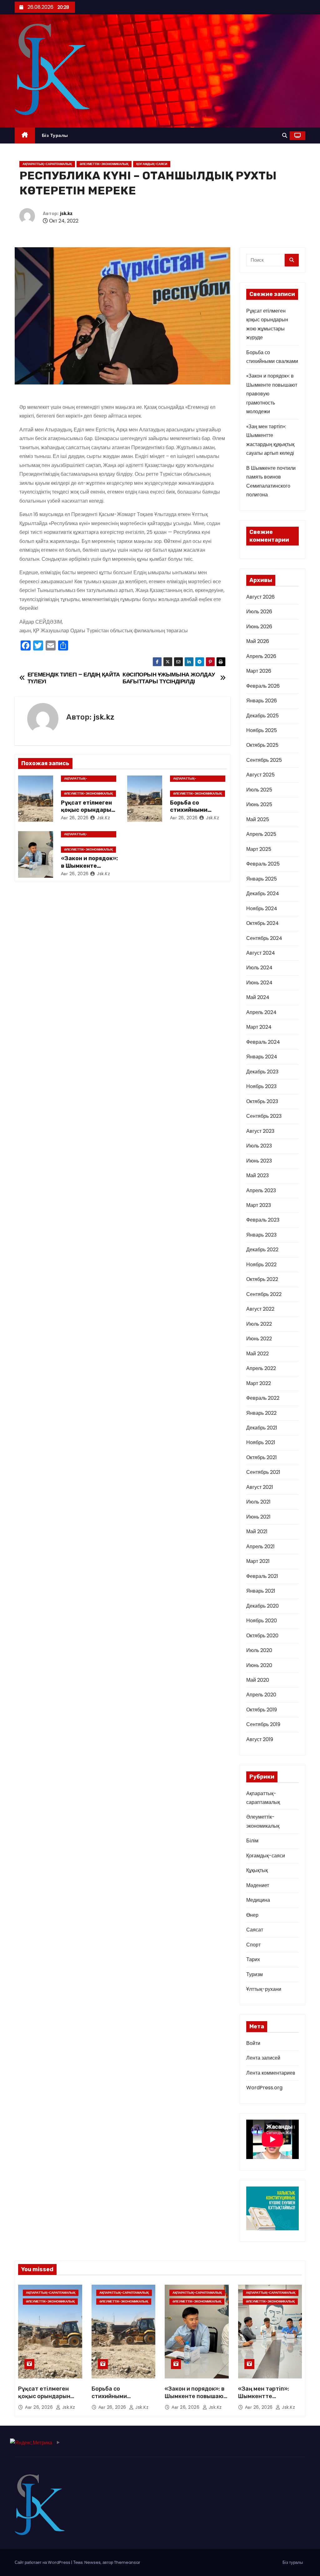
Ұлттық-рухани (264, 1989)
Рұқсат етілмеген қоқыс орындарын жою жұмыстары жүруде (44, 2400)
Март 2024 (259, 1027)
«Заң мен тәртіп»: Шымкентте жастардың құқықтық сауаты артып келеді (270, 2400)
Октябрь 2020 (262, 1636)
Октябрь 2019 (262, 1710)
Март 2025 (259, 849)
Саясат (255, 1930)
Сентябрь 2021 (263, 1472)
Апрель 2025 (261, 834)
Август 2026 (260, 597)
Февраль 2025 (263, 864)
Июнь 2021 (258, 1517)
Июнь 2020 (259, 1665)
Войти (253, 2043)
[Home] (25, 136)
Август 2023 (260, 1131)
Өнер (252, 1915)
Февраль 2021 (262, 1576)
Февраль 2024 (263, 1042)
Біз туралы (55, 135)
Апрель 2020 (261, 1695)
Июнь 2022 (259, 1339)
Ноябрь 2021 (261, 1442)
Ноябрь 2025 (262, 730)
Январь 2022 (261, 1413)
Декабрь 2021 (262, 1428)
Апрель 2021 (260, 1547)
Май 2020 (258, 1680)
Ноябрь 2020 (262, 1621)
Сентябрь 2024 (264, 938)
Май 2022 (257, 1354)
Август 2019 (260, 1739)
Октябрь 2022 (262, 1279)
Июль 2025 (259, 790)
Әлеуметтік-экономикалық (104, 164)
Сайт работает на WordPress (43, 2562)
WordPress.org (264, 2088)
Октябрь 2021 (262, 1457)
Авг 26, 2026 (75, 818)
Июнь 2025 (259, 804)
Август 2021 (260, 1487)
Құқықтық (257, 1870)
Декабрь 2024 (263, 894)
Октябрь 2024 (262, 923)
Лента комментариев (271, 2073)
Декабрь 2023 (262, 1072)
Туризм (255, 1974)
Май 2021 (257, 1532)
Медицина (258, 1900)
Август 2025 (260, 775)
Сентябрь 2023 (264, 1116)
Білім (252, 1841)
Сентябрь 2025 (264, 760)
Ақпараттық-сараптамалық (47, 164)
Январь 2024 (262, 1057)
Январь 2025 (262, 879)
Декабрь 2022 (262, 1250)
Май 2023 (257, 1175)
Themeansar (127, 2562)
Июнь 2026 (259, 627)
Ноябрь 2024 (262, 909)
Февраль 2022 (263, 1398)
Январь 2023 (261, 1235)
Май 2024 (258, 997)
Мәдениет (258, 1885)
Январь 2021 (261, 1591)
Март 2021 (258, 1561)
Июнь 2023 (259, 1161)
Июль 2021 (258, 1502)
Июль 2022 (259, 1324)
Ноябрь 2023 (261, 1086)
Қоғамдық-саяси (152, 164)
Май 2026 (258, 641)
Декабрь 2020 (262, 1606)
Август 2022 (260, 1309)
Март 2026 (259, 671)
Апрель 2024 (261, 1012)
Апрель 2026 (261, 656)
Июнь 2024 (259, 983)
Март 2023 (259, 1205)
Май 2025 (258, 819)
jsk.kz (66, 214)
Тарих (253, 1959)
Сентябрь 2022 (264, 1294)
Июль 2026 (259, 612)
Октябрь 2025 (262, 745)
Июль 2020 (259, 1650)
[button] (285, 136)
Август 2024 (261, 953)
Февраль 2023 (263, 1220)
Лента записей (263, 2058)
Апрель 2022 (261, 1368)
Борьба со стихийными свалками (189, 810)
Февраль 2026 (263, 686)
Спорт (253, 1945)
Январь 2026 (262, 701)
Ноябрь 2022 (261, 1265)
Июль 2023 (259, 1146)
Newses (92, 2562)
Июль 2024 (259, 968)
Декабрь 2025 (262, 716)
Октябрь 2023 (262, 1101)
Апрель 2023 (261, 1190)
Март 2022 (259, 1383)
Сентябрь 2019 (263, 1724)
